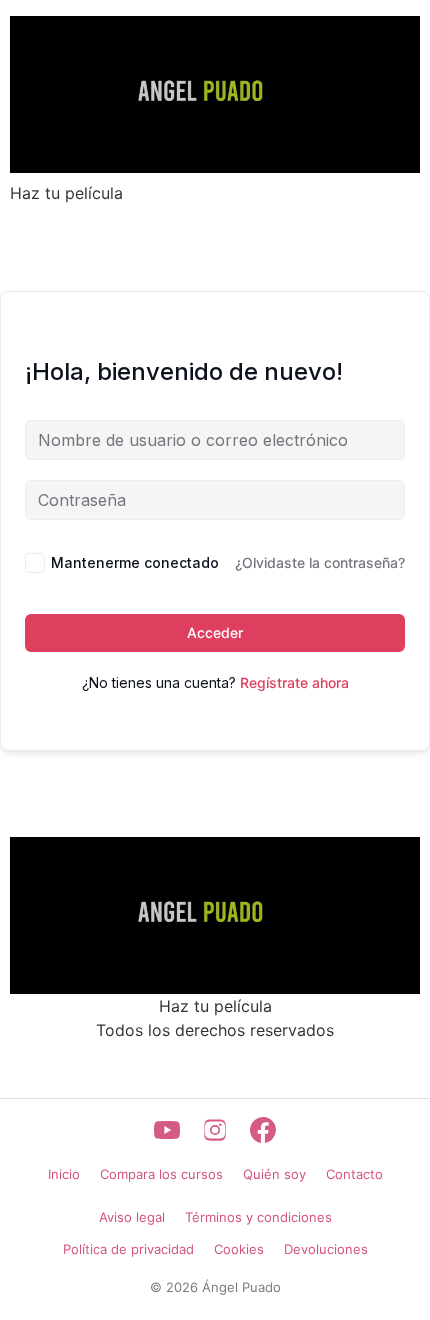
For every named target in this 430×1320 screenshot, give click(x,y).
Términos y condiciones (258, 1217)
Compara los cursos (161, 1174)
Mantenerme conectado (135, 562)
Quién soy (274, 1174)
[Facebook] (263, 1130)
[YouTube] (167, 1130)
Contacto (354, 1174)
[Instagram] (215, 1130)
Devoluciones (326, 1249)
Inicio (64, 1174)
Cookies (239, 1249)
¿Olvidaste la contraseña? (320, 562)
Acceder (215, 632)
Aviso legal (132, 1217)
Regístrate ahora (294, 682)
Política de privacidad (128, 1249)
